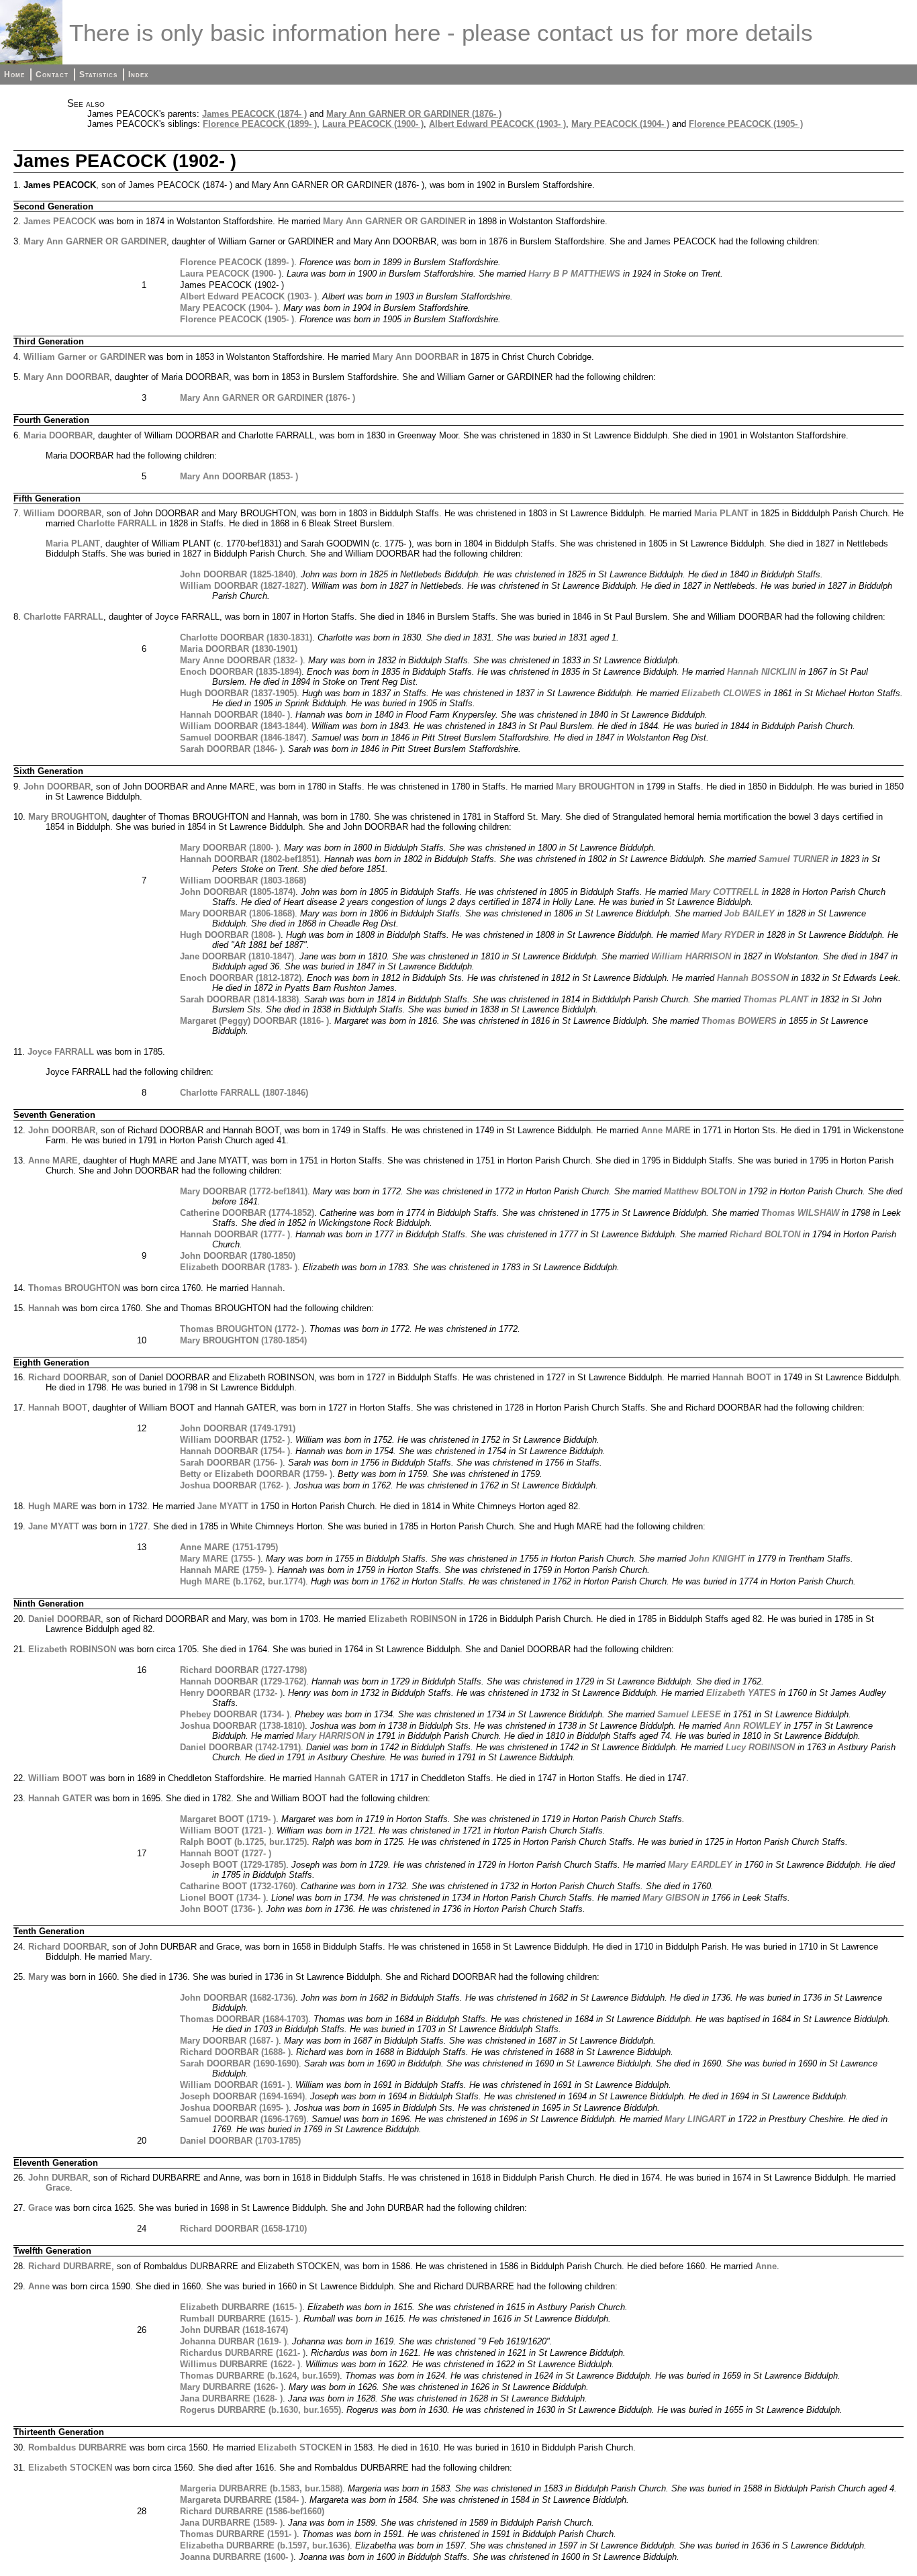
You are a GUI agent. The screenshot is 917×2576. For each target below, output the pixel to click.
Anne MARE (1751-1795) (229, 1547)
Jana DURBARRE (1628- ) (231, 2398)
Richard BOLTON (765, 1234)
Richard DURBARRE (70, 2266)
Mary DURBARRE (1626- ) (232, 2387)
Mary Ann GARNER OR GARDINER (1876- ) (414, 114)
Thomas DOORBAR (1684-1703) (244, 2019)
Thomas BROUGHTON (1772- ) (242, 1329)
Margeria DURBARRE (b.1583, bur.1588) (261, 2488)
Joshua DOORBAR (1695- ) (234, 2108)
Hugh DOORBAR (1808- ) (230, 935)
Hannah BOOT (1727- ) (226, 1853)
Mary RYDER (728, 935)
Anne (766, 2266)
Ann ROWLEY (753, 1726)
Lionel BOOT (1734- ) (223, 1898)
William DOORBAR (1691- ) (235, 2085)
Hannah (267, 1288)
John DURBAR (58, 2178)
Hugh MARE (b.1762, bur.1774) (243, 1581)
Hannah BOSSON (753, 978)
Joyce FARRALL (61, 1052)
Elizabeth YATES (741, 1693)
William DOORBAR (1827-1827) (243, 586)
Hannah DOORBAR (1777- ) (235, 1234)
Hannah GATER (346, 1778)
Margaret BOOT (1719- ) (228, 1819)
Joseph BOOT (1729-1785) (233, 1865)
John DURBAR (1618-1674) (234, 2330)
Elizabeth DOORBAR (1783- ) (239, 1267)
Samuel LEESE (689, 1714)
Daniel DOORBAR (64, 1619)
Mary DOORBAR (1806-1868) (237, 913)
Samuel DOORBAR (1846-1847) (243, 737)
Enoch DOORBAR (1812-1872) (241, 978)
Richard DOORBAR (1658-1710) (243, 2229)
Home (14, 75)
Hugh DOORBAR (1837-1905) (238, 693)
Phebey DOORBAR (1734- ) (235, 1714)
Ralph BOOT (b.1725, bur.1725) (243, 1842)
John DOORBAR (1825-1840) (238, 574)
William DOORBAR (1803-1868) (243, 880)
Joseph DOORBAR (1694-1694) (242, 2096)
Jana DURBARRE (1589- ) (231, 2523)
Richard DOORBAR (67, 1377)
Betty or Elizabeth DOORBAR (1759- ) (256, 1474)
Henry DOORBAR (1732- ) (231, 1693)
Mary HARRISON (330, 1736)
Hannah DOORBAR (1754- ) (235, 1451)
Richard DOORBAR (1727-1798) (243, 1670)
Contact (52, 75)
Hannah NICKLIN (762, 672)
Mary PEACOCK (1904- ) (620, 124)
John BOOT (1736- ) (220, 1909)
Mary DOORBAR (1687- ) (229, 2041)
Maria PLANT (721, 513)
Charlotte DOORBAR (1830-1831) (246, 637)
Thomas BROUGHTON (74, 1288)
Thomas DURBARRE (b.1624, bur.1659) (260, 2376)
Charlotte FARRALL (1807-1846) (244, 1093)
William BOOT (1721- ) (226, 1830)
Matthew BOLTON (700, 1191)
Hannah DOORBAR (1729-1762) (243, 1681)
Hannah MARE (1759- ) (226, 1570)
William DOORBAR (62, 513)
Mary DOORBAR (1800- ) (229, 848)
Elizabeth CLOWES (721, 693)
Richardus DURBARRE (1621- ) (243, 2353)
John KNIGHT (717, 1559)
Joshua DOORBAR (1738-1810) (242, 1726)
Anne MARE (666, 1130)
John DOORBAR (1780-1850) (238, 1256)
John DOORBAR (57, 786)
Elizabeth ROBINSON (413, 1619)
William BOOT (58, 1778)
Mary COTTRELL (725, 892)
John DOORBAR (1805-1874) (238, 892)
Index (138, 75)
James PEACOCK (60, 221)
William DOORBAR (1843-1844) (243, 726)
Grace (58, 2188)
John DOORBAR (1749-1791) (238, 1428)
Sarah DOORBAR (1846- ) (231, 749)
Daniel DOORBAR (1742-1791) (240, 1747)
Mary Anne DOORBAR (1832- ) (241, 660)
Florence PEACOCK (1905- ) (746, 124)
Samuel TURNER (793, 859)
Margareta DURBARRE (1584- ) (242, 2500)
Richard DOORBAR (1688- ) (235, 2052)
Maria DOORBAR (58, 435)
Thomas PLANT (776, 999)
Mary (140, 1957)
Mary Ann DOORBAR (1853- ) (239, 476)
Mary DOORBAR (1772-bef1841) (244, 1191)
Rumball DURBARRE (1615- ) (239, 2319)
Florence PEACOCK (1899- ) (260, 124)
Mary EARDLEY (700, 1865)
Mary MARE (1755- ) (220, 1559)
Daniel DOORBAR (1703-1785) (240, 2141)
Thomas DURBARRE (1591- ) (238, 2534)
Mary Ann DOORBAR (416, 357)
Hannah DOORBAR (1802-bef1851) (249, 859)
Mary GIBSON (671, 1898)
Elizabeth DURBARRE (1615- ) (241, 2307)
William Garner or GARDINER (85, 357)
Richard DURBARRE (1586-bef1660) (252, 2511)
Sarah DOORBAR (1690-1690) (239, 2063)
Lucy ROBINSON (760, 1747)
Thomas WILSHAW (800, 1213)
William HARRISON (691, 956)
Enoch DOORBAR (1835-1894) (241, 672)
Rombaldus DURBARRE (78, 2447)
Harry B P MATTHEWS (574, 274)
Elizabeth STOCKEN (300, 2447)
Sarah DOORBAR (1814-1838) (239, 999)
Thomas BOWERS (739, 1021)
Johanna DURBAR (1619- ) (233, 2341)
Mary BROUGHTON (595, 786)
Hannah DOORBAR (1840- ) (235, 715)
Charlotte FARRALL (117, 523)
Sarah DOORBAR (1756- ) (231, 1463)
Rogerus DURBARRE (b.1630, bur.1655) (260, 2410)
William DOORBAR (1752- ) (235, 1440)
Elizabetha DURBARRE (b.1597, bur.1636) (265, 2545)
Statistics (98, 75)
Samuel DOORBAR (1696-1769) (243, 2119)
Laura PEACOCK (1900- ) (373, 124)
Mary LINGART (695, 2119)
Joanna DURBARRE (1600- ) (237, 2557)
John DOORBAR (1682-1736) (238, 1998)
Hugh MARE (53, 1506)
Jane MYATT (223, 1506)
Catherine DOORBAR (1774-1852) (247, 1213)
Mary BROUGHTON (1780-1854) (243, 1340)
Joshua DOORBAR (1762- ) (234, 1485)
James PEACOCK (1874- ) (254, 114)
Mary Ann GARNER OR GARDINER (394, 221)
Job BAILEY (750, 913)
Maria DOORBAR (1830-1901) (239, 649)
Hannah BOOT (742, 1377)
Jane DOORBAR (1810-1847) (237, 956)
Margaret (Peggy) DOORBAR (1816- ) (254, 1021)
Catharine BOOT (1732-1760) (238, 1886)
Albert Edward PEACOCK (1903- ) (497, 124)
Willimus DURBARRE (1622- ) (240, 2364)
